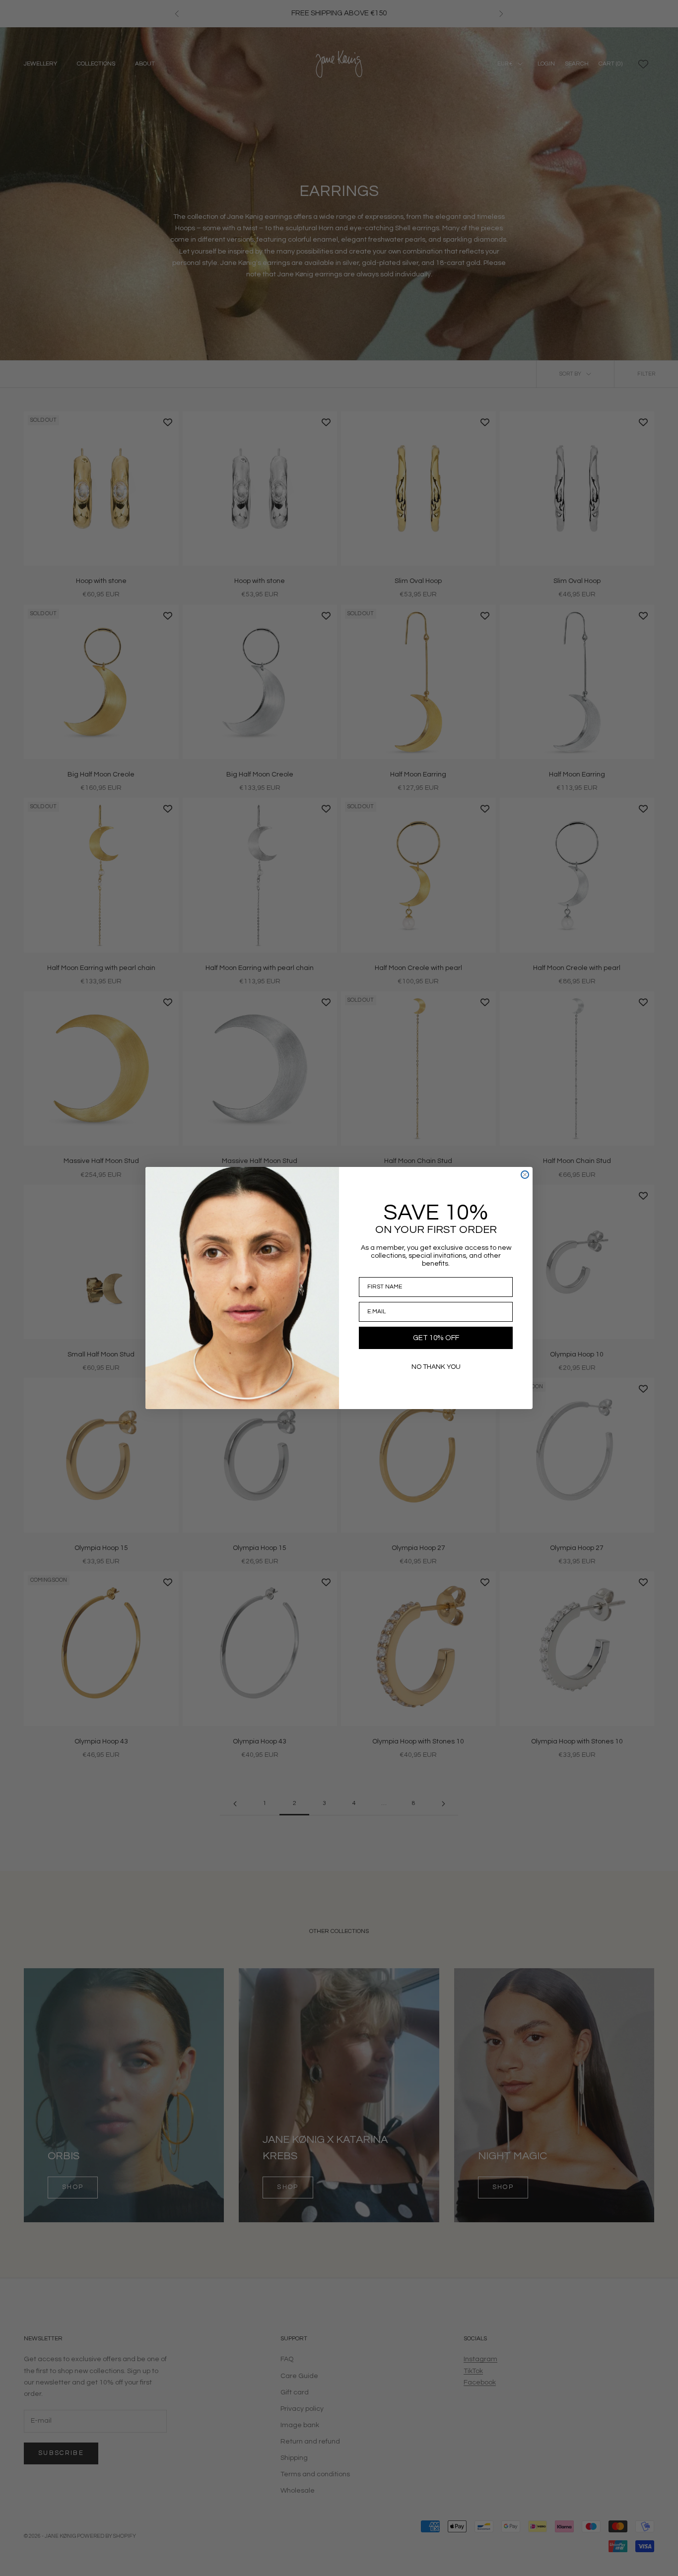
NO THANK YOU (436, 1367)
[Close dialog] (525, 1175)
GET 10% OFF (436, 1338)
